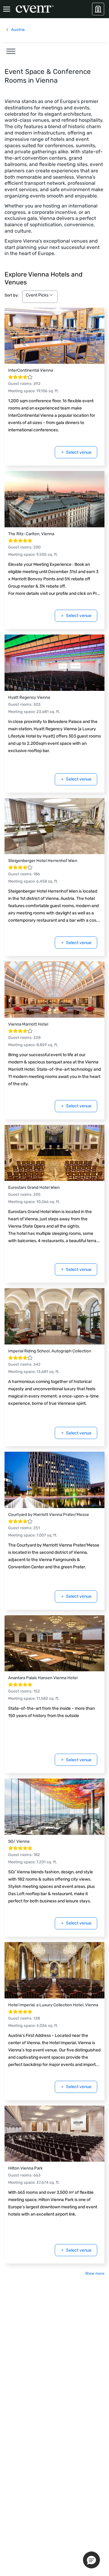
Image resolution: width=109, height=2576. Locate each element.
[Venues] (98, 9)
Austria (18, 30)
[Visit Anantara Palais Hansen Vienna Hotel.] (54, 1643)
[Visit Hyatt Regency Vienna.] (54, 663)
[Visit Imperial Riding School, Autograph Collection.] (54, 1316)
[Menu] (7, 9)
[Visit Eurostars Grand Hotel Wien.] (54, 1153)
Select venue (79, 452)
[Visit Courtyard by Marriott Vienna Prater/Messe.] (54, 1480)
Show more (95, 2273)
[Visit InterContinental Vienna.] (54, 336)
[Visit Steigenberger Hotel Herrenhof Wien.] (54, 826)
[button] (9, 50)
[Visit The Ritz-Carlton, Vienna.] (54, 499)
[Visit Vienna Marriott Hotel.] (54, 990)
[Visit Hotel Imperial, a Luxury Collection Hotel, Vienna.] (54, 1970)
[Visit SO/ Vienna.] (54, 1807)
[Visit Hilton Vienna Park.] (54, 2134)
